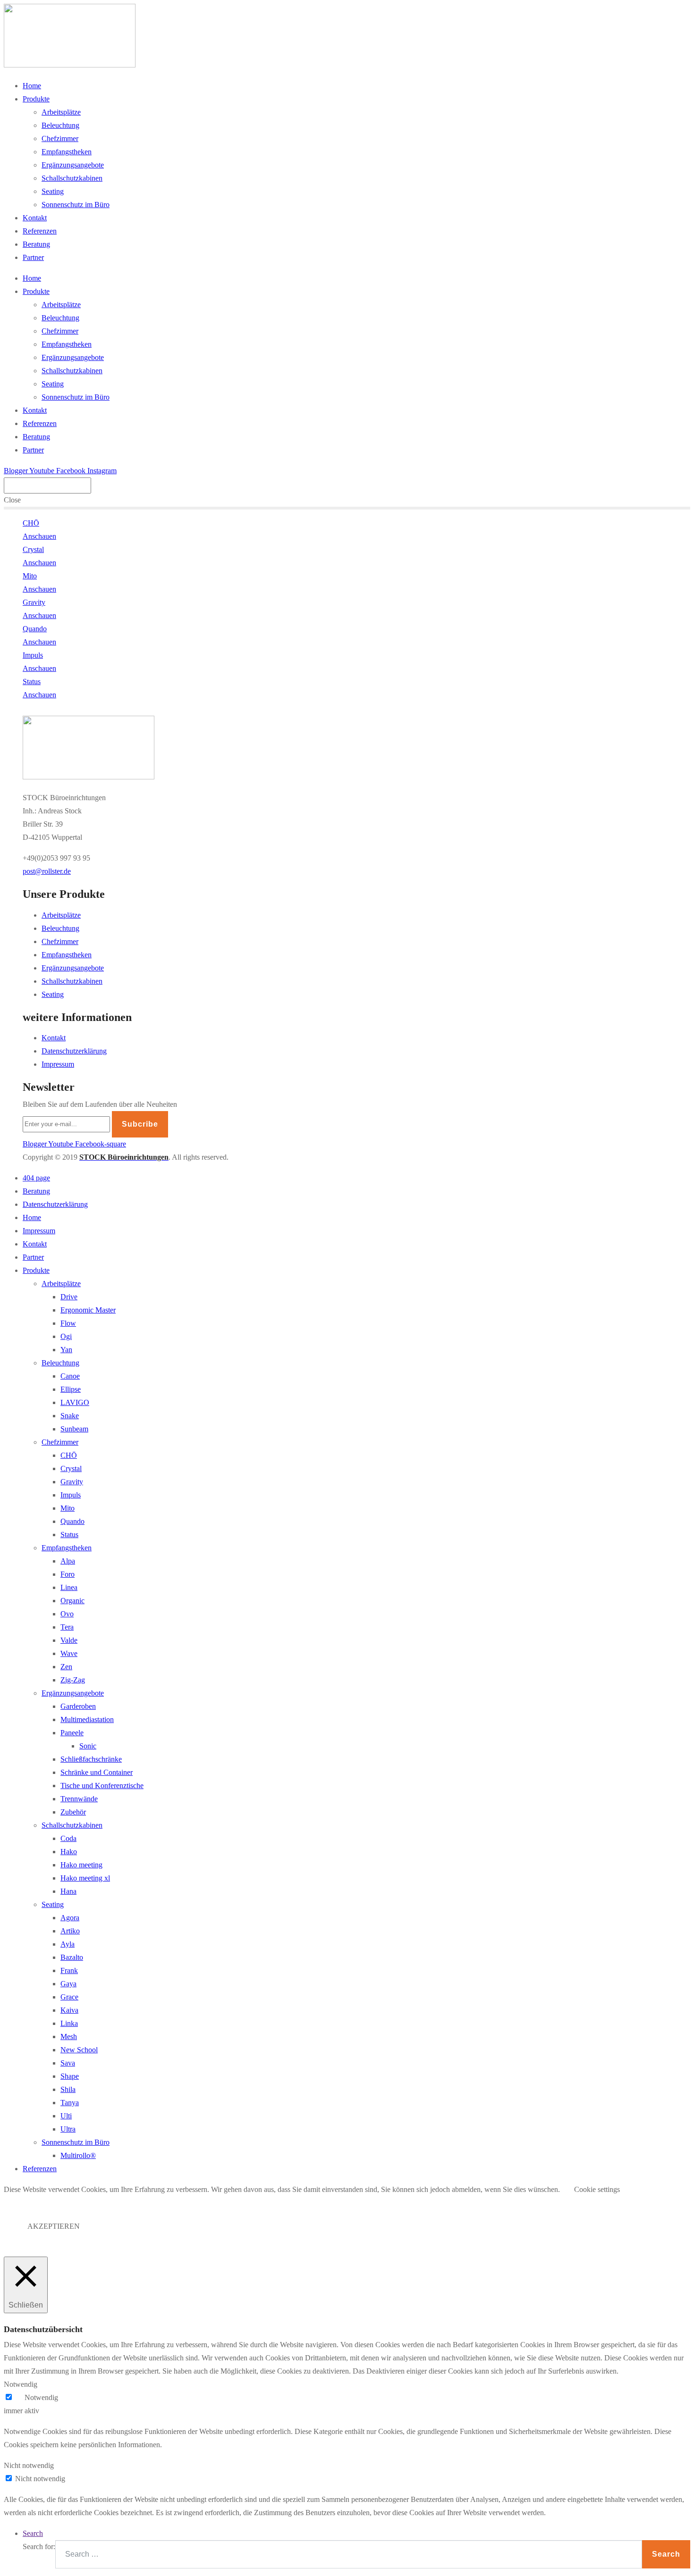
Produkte (36, 99)
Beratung (36, 244)
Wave (69, 1653)
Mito (68, 1508)
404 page (36, 1178)
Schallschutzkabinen (72, 178)
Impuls (71, 1495)
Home (32, 86)
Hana (68, 1891)
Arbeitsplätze (61, 112)
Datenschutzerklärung (74, 1051)
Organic (72, 1601)
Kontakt (35, 218)
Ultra (68, 2129)
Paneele (72, 1733)
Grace (69, 1997)
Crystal (71, 1468)
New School (79, 2050)
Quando (72, 1521)
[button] (47, 871)
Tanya (70, 2103)
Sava (68, 2063)
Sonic (88, 1746)
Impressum (58, 1064)
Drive (69, 1297)
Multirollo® (78, 2155)
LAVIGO (75, 1402)
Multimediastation (87, 1719)
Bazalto (72, 1957)
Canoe (70, 1376)
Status (69, 1535)
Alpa (68, 1561)
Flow (68, 1323)
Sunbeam (74, 1429)
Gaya (68, 1984)
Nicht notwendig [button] (29, 2465)
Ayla (68, 1944)
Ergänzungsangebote (73, 165)
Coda (68, 1838)
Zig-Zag (73, 1680)
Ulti (66, 2116)
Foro (68, 1574)
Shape (70, 2076)
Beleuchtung (60, 125)
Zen (66, 1667)
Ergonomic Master (88, 1310)
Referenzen (40, 231)
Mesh (69, 2037)
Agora (70, 1918)
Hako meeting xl (85, 1878)
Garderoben (78, 1706)
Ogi (66, 1336)
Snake (70, 1416)
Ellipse (71, 1389)
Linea (69, 1587)
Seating (53, 191)
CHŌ (69, 1455)
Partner (33, 257)
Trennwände (79, 1799)
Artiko (70, 1931)
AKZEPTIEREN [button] (54, 2226)
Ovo (67, 1614)
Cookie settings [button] (597, 2189)
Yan (66, 1350)
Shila (68, 2089)
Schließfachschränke (91, 1759)
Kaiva (69, 2010)
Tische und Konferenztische (102, 1786)
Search (33, 2533)
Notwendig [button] (21, 2384)
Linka (69, 2023)
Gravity (72, 1482)
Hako (69, 1852)
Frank (69, 1970)
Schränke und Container (97, 1772)
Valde (69, 1640)
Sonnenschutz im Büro (76, 205)
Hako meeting (81, 1865)
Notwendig (41, 2397)
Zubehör (73, 1812)
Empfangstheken (67, 152)
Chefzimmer (60, 138)
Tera (67, 1627)
